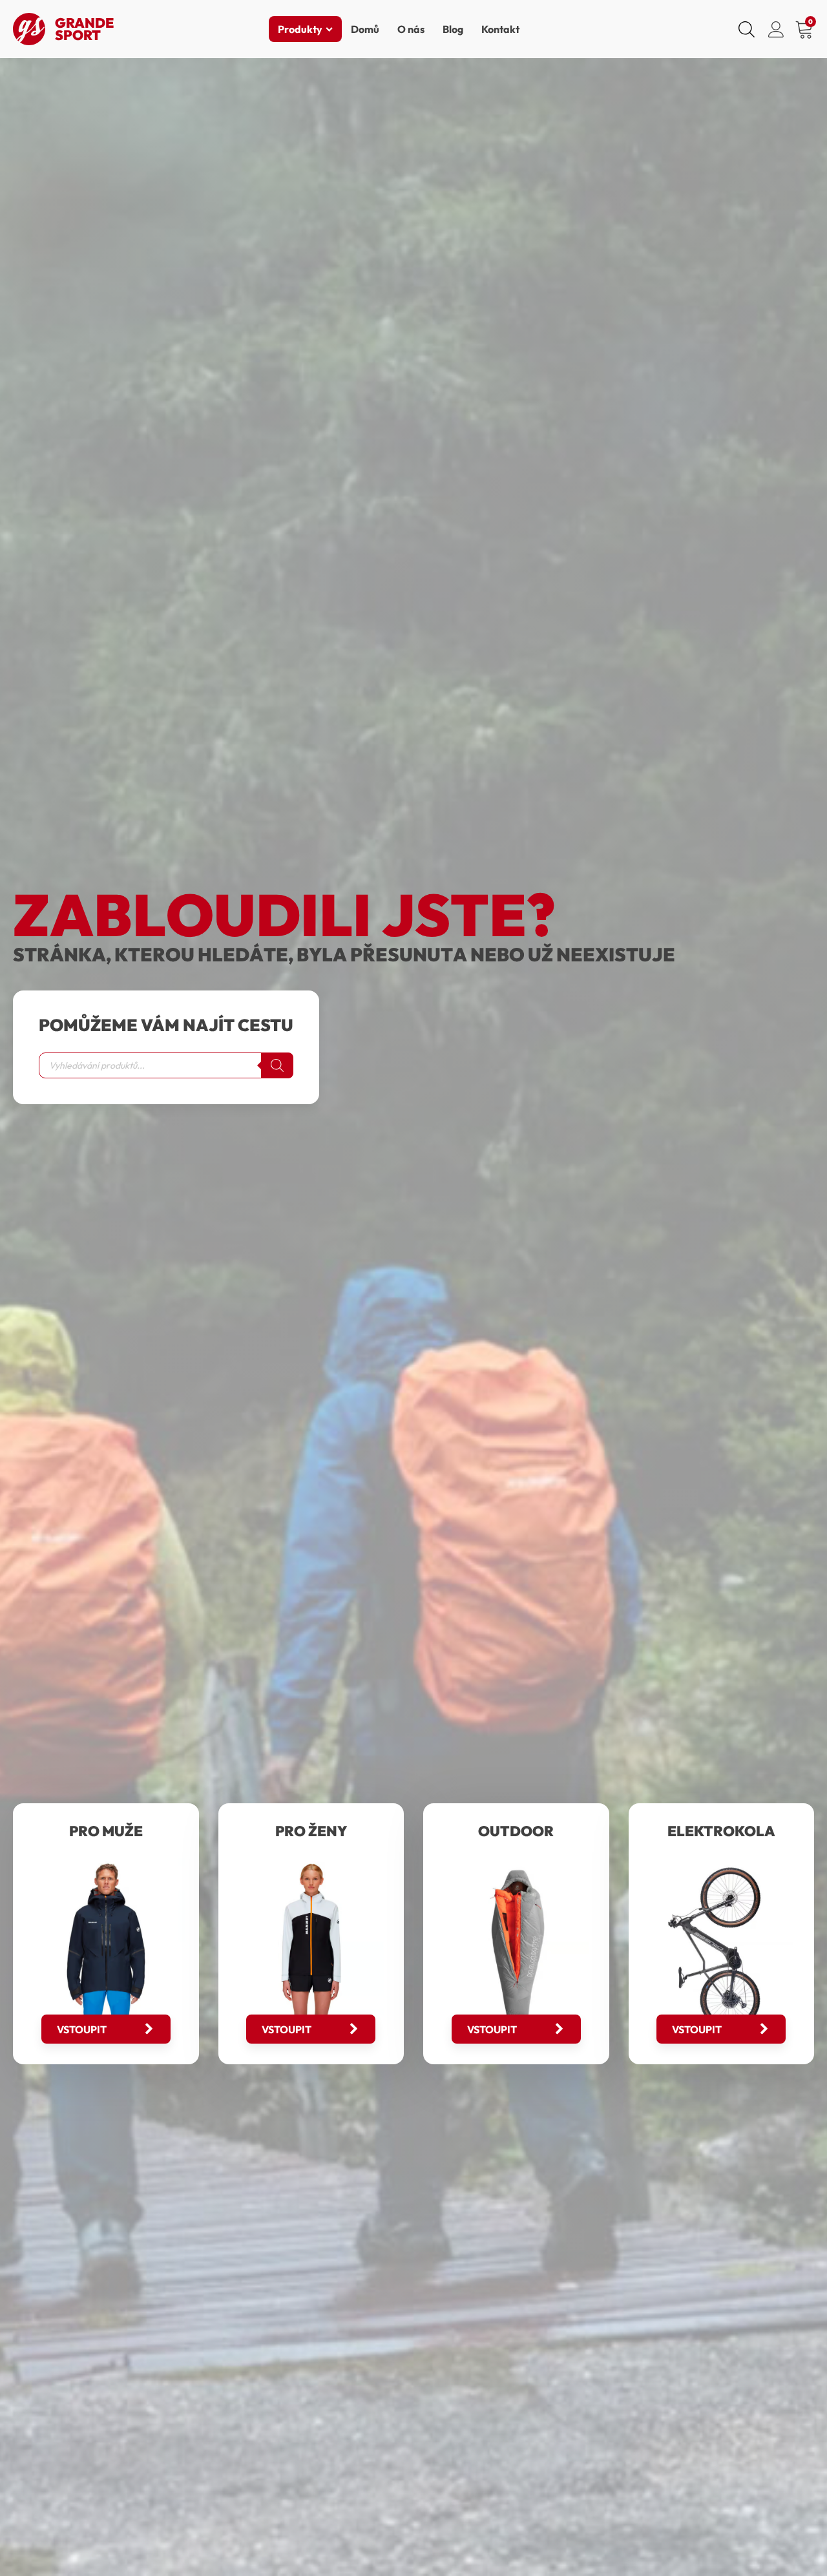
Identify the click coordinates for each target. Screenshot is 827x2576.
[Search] (277, 1065)
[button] (106, 2029)
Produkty (300, 29)
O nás (411, 29)
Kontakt (500, 29)
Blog (453, 29)
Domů (365, 29)
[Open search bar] (747, 29)
